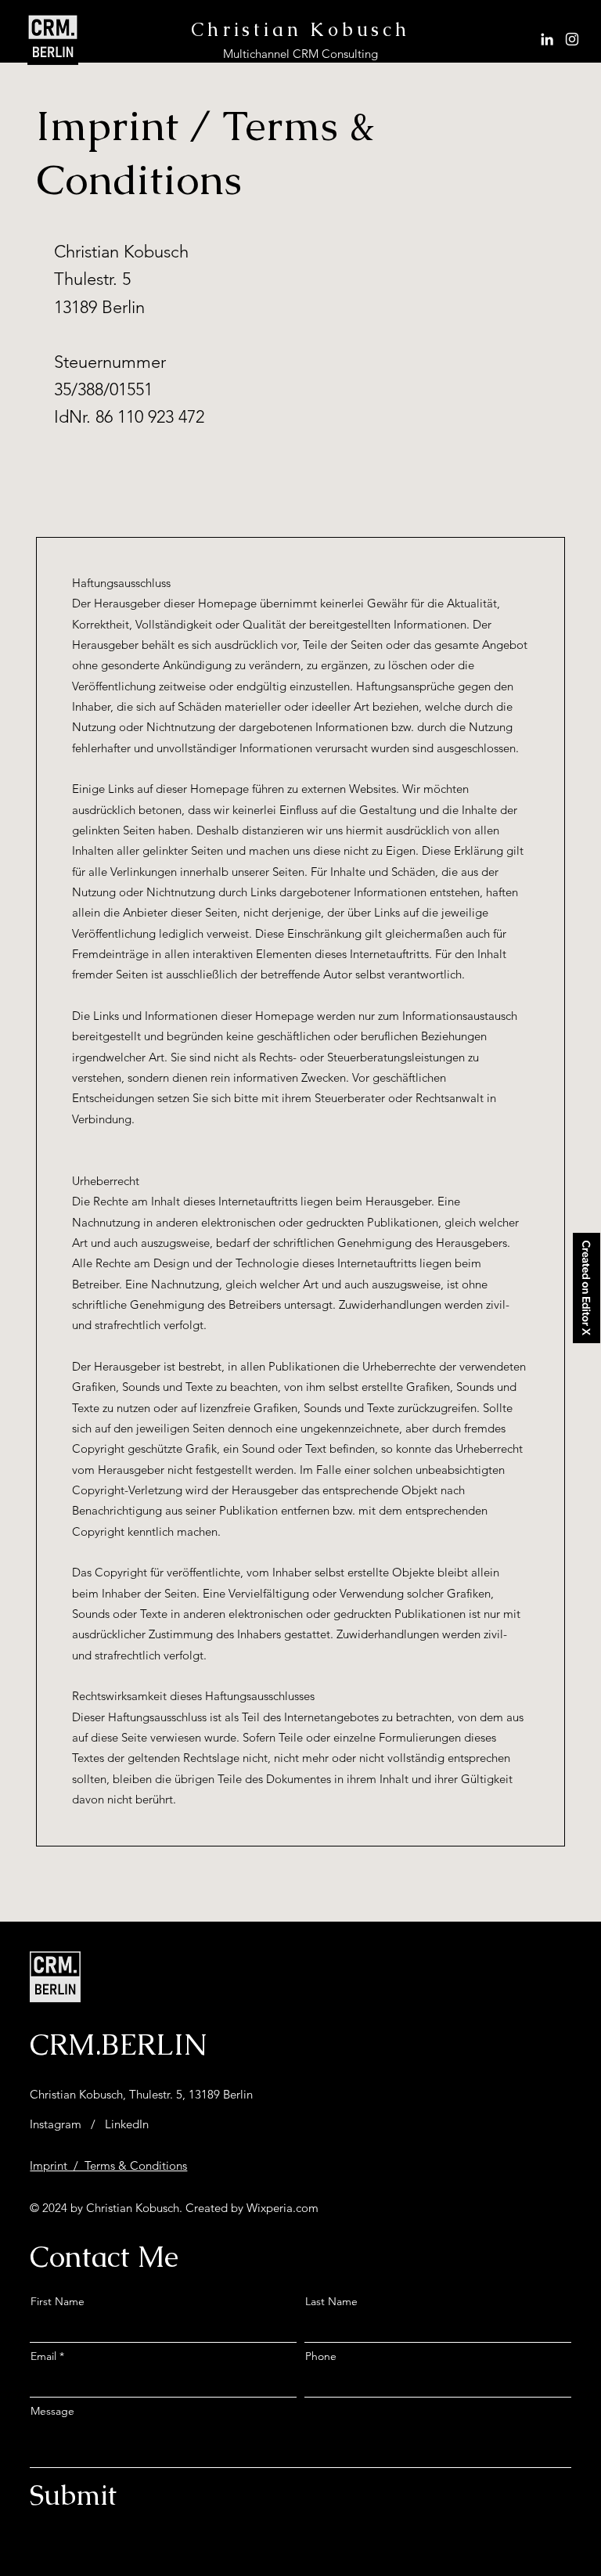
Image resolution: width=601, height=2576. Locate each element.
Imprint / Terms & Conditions (108, 2165)
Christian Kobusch (300, 29)
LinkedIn (127, 2124)
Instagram (56, 2124)
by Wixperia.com (273, 2208)
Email (43, 2356)
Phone (321, 2356)
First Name (58, 2301)
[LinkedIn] (547, 39)
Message (52, 2411)
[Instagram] (572, 39)
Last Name (331, 2301)
